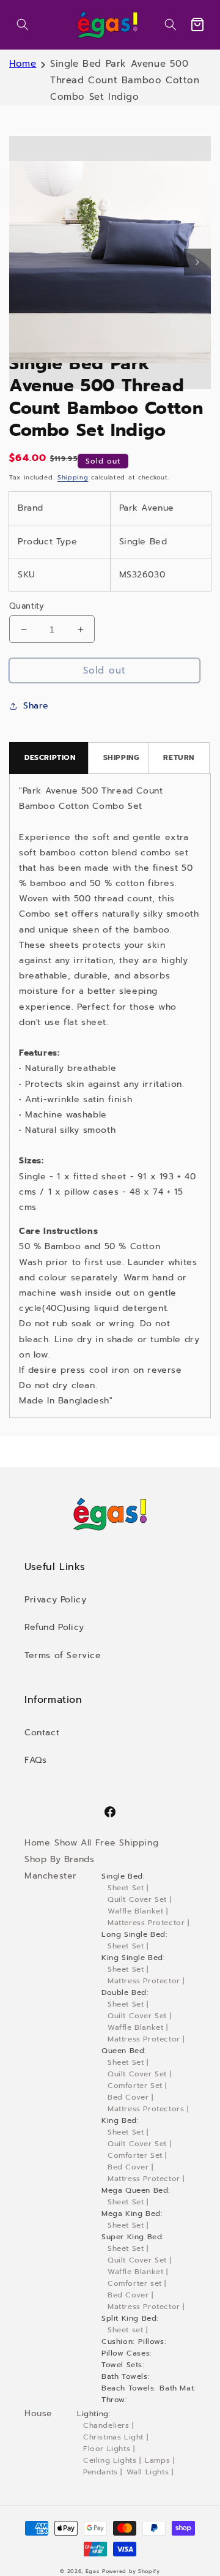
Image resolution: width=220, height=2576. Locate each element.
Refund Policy (54, 1627)
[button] (23, 24)
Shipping (73, 477)
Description (50, 757)
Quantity (27, 606)
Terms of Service (63, 1655)
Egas (93, 2571)
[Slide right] (197, 262)
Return (179, 757)
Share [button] (36, 706)
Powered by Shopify (131, 2571)
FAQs (35, 1760)
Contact (42, 1733)
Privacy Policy (55, 1600)
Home (23, 64)
